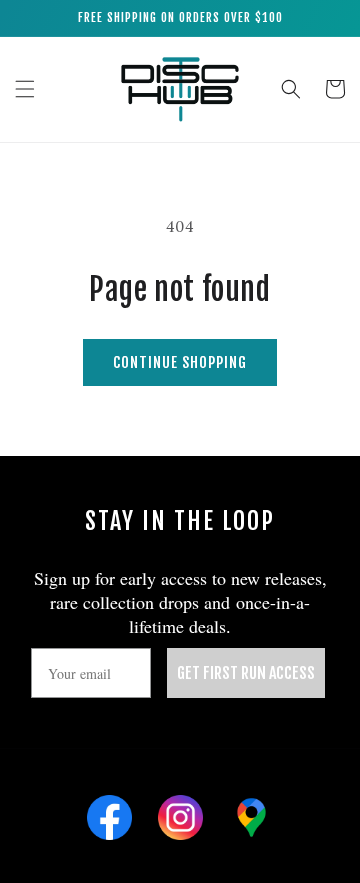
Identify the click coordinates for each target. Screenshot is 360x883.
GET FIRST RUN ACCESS (246, 673)
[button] (25, 89)
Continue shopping (180, 362)
